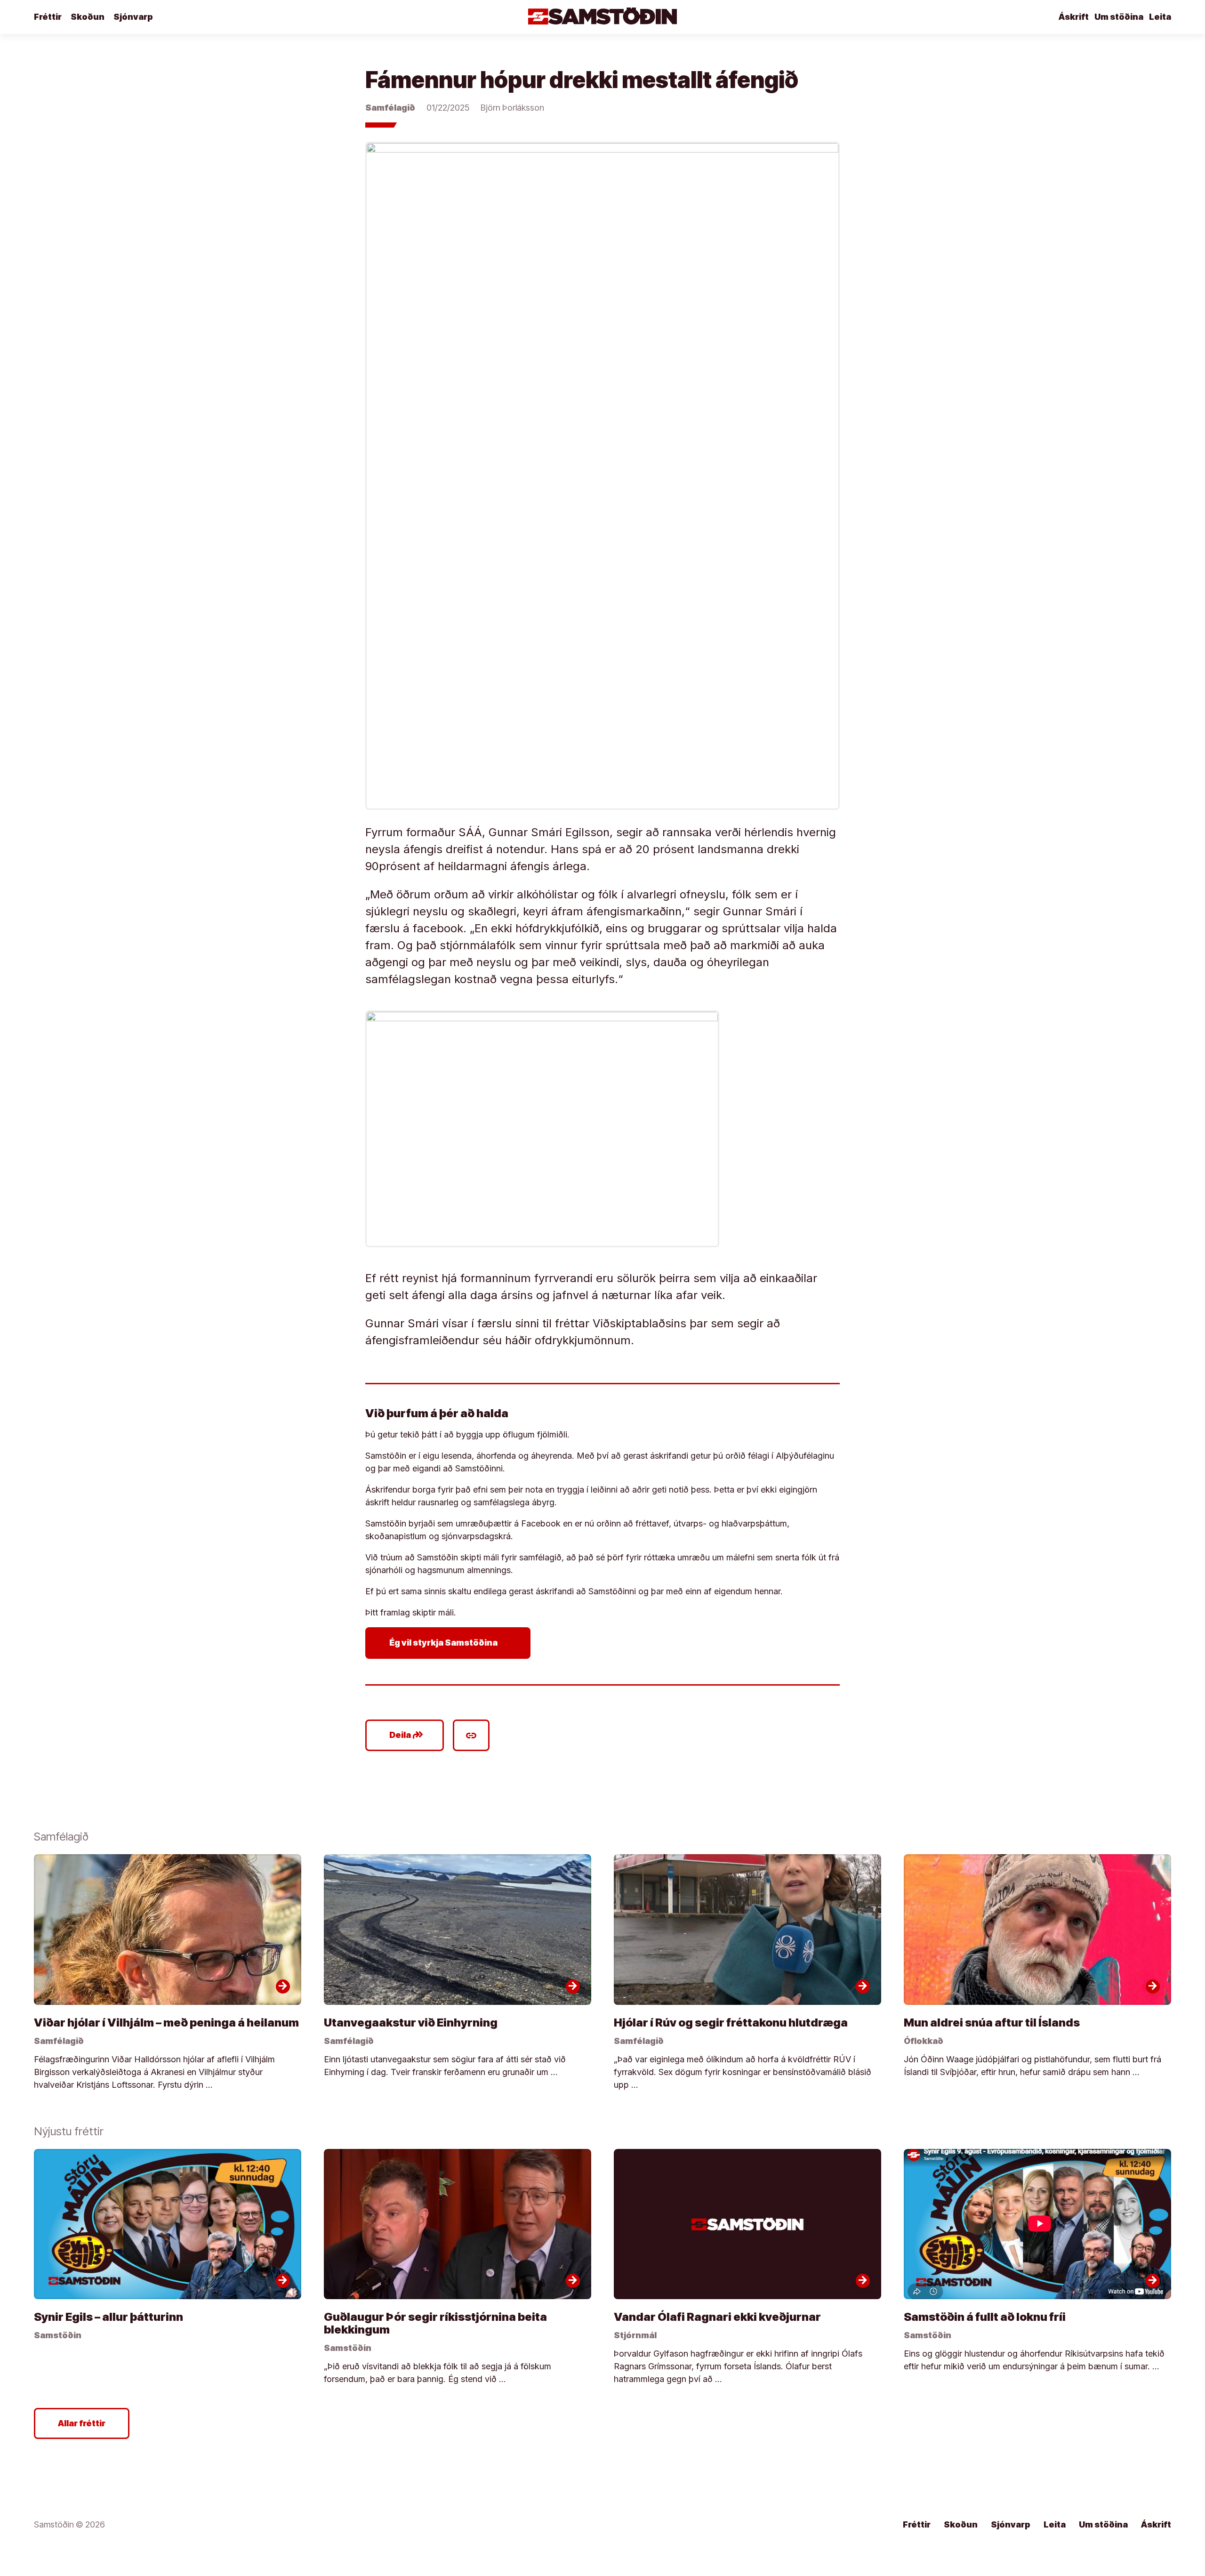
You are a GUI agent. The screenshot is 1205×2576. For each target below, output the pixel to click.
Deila (406, 1735)
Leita (1160, 17)
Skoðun (88, 17)
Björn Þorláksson (512, 108)
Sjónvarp (133, 17)
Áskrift (1074, 17)
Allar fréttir (82, 2423)
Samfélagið (390, 108)
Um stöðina (1119, 17)
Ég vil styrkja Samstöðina (450, 1643)
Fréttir (48, 17)
